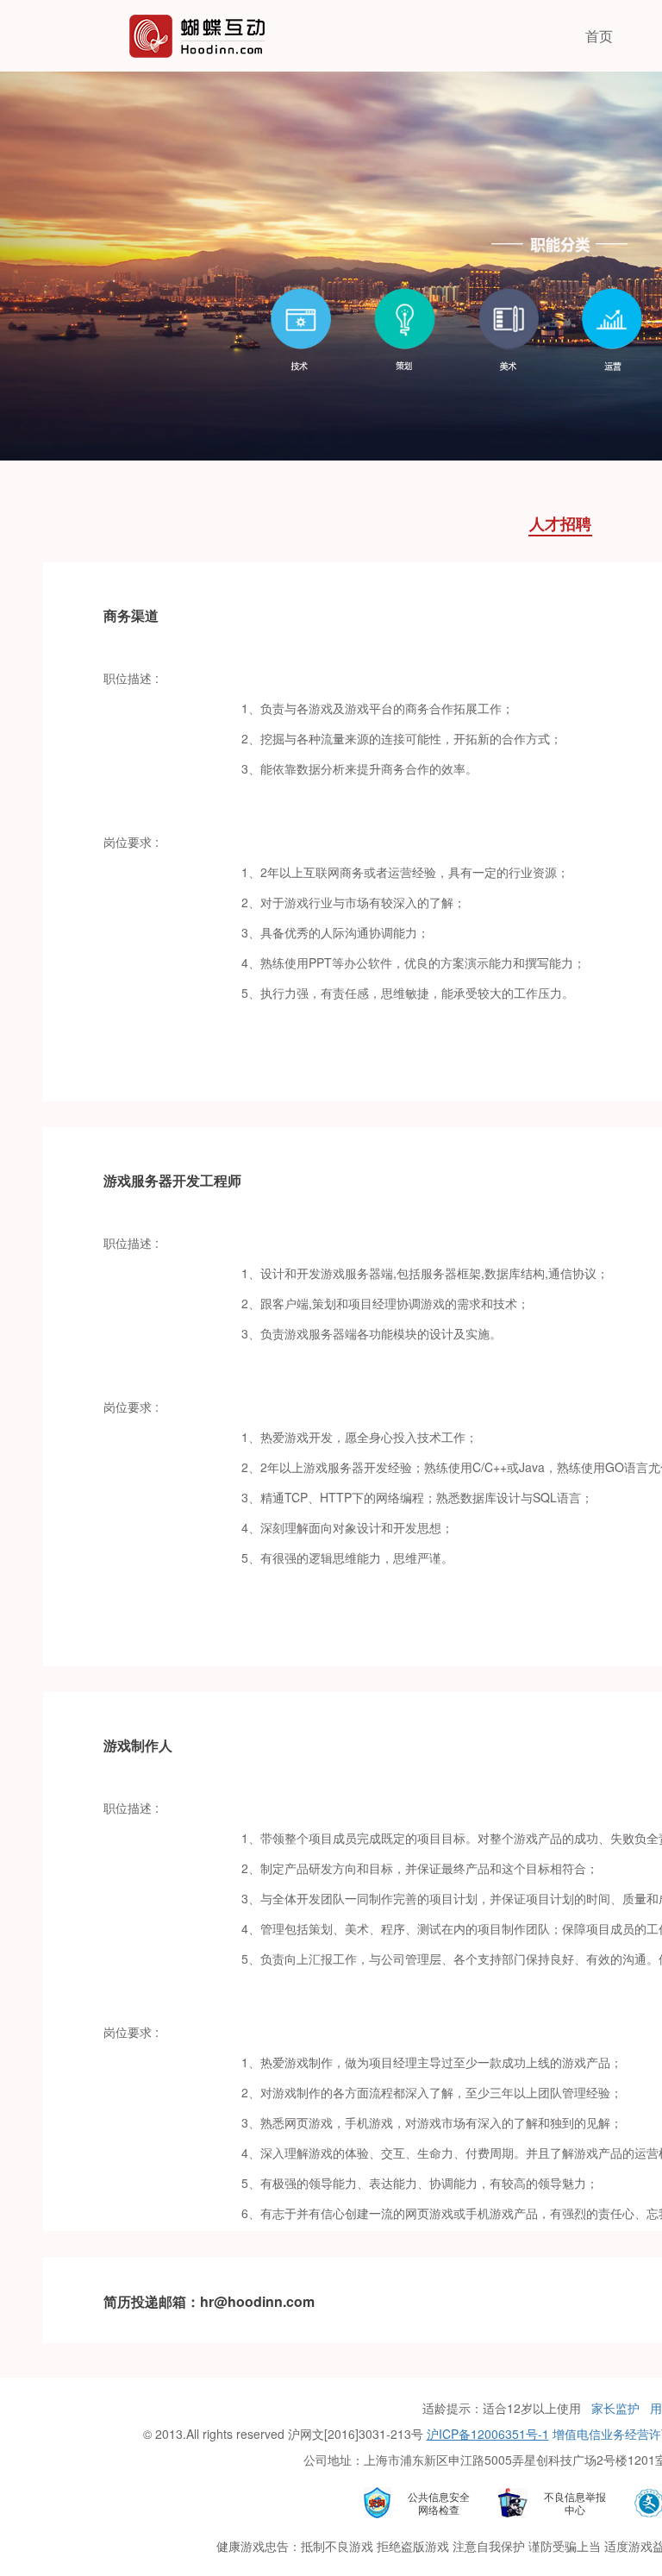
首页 (599, 36)
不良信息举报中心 (575, 2503)
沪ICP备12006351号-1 (488, 2434)
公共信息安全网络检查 (439, 2503)
